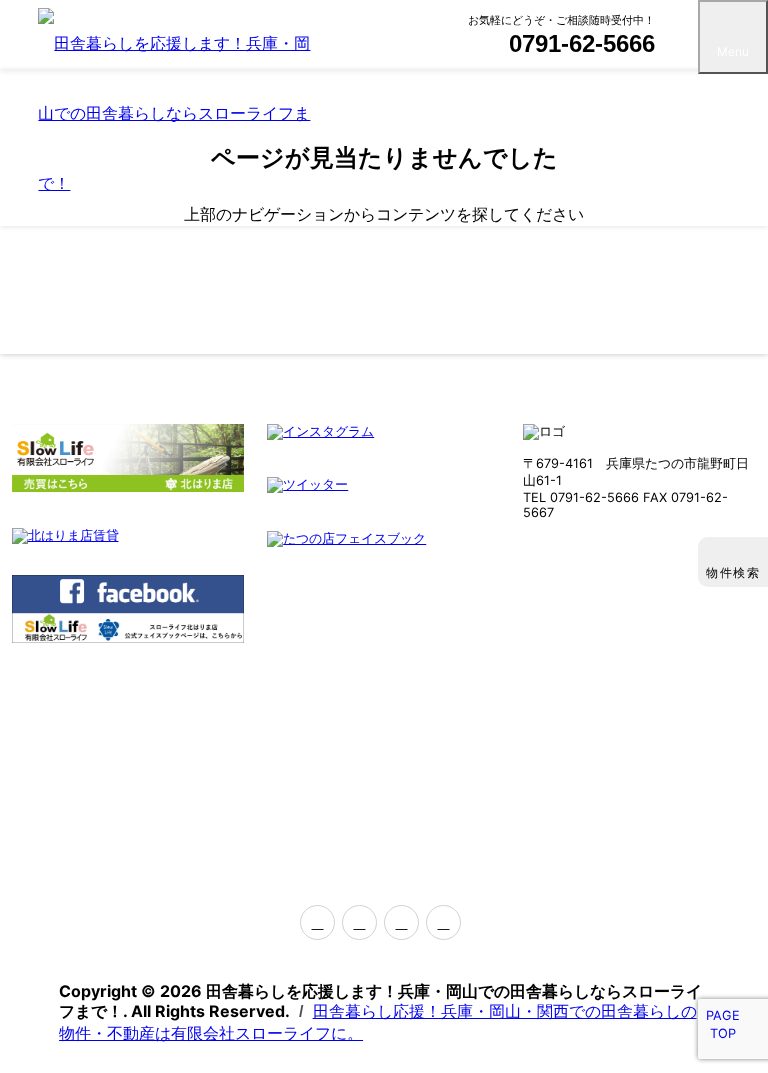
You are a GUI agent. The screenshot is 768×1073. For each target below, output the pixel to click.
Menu (733, 51)
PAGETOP (723, 1024)
